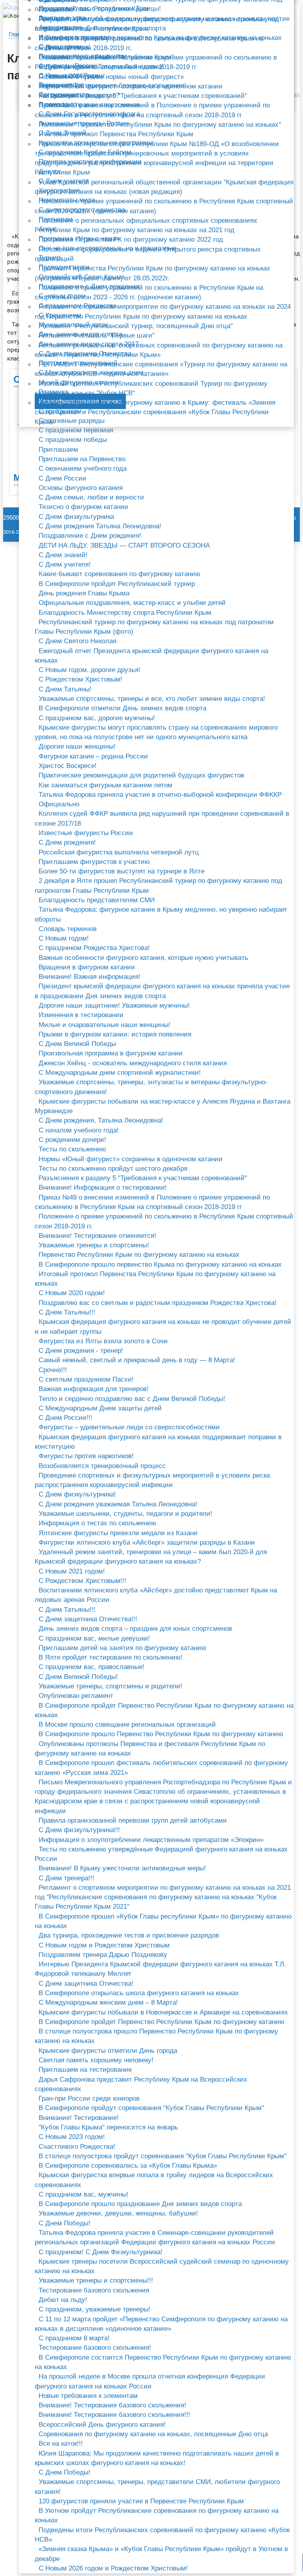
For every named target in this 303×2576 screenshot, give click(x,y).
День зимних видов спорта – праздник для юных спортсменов (135, 1629)
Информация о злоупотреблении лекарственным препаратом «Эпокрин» (151, 1840)
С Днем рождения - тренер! (81, 1351)
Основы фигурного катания (81, 488)
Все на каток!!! (61, 2444)
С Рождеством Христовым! (80, 679)
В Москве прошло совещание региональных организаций (127, 1725)
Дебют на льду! (63, 2300)
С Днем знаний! (63, 555)
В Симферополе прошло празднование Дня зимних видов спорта (140, 2204)
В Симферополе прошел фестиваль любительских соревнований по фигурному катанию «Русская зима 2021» (161, 1768)
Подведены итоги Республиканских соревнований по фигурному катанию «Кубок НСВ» (162, 2535)
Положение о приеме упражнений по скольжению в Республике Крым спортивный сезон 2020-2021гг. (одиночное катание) (164, 206)
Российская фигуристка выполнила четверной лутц (119, 852)
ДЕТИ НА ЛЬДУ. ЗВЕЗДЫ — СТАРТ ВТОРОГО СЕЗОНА (124, 545)
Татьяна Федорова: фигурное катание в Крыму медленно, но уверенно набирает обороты (161, 914)
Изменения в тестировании (81, 1015)
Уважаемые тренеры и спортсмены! (94, 1245)
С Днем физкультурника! (77, 1494)
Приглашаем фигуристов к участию (94, 862)
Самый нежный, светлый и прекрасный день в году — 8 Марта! (137, 1360)
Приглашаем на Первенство (82, 459)
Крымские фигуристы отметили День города (108, 2051)
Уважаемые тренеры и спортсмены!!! (96, 2280)
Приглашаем (58, 450)
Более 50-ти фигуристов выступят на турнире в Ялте (122, 871)
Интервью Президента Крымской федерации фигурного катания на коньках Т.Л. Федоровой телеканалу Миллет (160, 1969)
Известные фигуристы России (86, 833)
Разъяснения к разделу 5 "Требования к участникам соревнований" (143, 1178)
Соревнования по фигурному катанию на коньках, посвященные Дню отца (153, 2434)
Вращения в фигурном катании (87, 967)
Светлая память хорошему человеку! (96, 2060)
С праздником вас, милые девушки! (94, 1638)
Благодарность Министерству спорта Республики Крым (125, 613)
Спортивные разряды (72, 421)
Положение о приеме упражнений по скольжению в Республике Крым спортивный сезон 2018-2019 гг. (164, 1221)
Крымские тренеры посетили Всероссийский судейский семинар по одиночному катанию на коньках (162, 2266)
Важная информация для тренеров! (94, 1389)
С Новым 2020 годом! (72, 1293)
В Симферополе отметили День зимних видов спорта (123, 708)
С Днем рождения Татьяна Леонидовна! (100, 526)
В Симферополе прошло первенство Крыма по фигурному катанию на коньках (160, 1265)
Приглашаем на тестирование (85, 2070)
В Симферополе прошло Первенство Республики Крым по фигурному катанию (161, 1734)
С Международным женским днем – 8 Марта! (108, 2002)
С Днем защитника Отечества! (86, 1984)
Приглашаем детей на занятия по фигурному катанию (123, 1648)
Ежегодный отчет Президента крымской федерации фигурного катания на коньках (151, 656)
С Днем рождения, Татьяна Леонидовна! (101, 1120)
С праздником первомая (76, 430)
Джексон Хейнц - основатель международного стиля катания (133, 1063)
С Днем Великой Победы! (78, 1677)
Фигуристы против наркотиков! (86, 1456)
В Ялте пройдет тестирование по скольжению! (111, 1657)
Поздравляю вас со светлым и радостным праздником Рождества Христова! (158, 1303)
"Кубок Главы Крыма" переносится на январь (108, 2127)
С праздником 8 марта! (74, 2338)
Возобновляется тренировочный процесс (102, 1466)
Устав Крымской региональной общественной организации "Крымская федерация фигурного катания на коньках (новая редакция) (164, 187)
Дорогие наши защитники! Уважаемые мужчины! (114, 1005)
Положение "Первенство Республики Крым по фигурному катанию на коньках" (160, 125)
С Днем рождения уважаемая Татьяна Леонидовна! (118, 1504)
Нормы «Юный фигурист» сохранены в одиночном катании (131, 1159)
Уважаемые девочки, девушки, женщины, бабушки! (118, 2213)
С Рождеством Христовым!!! (82, 1581)
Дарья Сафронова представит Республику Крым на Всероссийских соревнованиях (141, 2084)
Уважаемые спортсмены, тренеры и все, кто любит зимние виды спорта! (152, 699)
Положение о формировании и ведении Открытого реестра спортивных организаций (148, 254)
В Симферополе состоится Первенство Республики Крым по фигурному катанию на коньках (163, 2362)
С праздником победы (73, 440)
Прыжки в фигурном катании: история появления (115, 1034)
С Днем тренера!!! (66, 1878)
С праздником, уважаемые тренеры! (94, 2309)
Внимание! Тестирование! (79, 2118)
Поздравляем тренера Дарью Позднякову (103, 1955)
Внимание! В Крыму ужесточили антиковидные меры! (122, 1868)
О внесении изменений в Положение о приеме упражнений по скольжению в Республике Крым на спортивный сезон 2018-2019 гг (156, 62)
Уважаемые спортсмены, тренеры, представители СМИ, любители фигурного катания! (157, 2487)
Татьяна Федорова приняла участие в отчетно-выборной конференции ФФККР (160, 795)
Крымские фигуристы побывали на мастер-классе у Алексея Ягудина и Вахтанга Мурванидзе (163, 1106)
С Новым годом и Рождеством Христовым (104, 1945)
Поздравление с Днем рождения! (90, 536)
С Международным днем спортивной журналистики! (120, 1073)
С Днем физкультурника (76, 517)
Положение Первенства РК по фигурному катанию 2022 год (131, 239)
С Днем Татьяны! (65, 689)
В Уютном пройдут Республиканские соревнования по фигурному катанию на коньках (157, 2515)
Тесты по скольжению (72, 1149)
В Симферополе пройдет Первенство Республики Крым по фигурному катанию (162, 2022)
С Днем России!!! (65, 1418)
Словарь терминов (68, 929)
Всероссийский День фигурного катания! (102, 2425)
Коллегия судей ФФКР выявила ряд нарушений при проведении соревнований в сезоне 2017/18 (162, 818)
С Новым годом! (64, 938)
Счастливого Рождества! (77, 2147)
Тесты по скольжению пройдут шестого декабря (113, 1169)
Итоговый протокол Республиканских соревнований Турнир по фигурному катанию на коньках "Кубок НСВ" (151, 388)
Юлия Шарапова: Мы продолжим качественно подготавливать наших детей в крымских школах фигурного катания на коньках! (157, 2458)
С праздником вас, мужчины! (84, 2194)
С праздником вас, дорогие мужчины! (97, 718)
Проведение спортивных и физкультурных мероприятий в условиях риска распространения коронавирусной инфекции (152, 1480)
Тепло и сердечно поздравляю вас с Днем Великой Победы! (132, 1399)
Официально (59, 804)
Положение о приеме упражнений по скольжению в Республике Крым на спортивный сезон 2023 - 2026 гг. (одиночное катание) (149, 292)
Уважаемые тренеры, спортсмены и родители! (110, 1686)
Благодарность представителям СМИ (97, 900)
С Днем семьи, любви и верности (91, 497)
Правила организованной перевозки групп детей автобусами (133, 1820)
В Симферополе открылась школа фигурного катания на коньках (139, 1993)
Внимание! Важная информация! (90, 977)
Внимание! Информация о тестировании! (103, 1188)
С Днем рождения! (67, 842)
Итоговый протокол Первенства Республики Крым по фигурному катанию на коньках (155, 1279)
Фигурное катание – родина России (93, 756)
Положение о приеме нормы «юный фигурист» (111, 77)
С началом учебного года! (79, 1130)
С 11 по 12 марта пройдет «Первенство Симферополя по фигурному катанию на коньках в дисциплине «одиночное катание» (161, 2324)
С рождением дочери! (72, 1140)
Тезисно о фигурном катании (83, 507)
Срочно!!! (53, 1370)
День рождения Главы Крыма (84, 593)
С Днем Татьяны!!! (67, 1312)
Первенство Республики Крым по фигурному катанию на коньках (139, 1255)
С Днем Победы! (65, 2223)
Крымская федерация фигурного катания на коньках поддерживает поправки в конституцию (158, 1442)
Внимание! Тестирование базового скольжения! (112, 2405)
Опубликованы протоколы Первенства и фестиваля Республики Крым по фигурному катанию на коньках (150, 1749)
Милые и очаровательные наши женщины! (105, 1025)
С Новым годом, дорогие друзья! (90, 670)
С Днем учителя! (65, 564)
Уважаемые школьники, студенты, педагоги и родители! (125, 1514)
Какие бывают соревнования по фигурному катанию (120, 574)
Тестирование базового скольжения (94, 2290)
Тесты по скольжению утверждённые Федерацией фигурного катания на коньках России (161, 1854)
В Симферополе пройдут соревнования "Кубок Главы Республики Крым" (151, 2108)
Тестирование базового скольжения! (95, 2348)
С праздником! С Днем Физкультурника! (101, 2252)
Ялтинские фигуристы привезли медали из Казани (118, 1533)
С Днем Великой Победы (77, 1044)
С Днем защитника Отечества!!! (88, 1619)
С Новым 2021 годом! (72, 1571)
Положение (56, 10)
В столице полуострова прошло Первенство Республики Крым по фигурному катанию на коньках (156, 2036)
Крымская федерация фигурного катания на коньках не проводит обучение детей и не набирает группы (163, 1326)
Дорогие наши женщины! (77, 746)
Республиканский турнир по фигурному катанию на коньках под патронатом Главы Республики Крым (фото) (154, 627)
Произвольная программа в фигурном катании (111, 1053)
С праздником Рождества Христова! (94, 948)
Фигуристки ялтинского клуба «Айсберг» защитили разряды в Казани (147, 1542)
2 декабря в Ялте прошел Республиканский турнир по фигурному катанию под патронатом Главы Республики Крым (158, 885)
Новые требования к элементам (88, 2396)
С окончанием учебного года (83, 468)
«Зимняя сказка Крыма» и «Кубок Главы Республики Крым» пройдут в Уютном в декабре (161, 2554)
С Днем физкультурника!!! (79, 1830)
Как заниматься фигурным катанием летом (106, 785)
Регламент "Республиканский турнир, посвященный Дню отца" (136, 326)
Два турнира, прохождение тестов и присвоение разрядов (129, 1935)
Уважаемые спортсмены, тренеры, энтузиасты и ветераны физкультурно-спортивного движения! (151, 1087)
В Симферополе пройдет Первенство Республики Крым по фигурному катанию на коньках (164, 1710)
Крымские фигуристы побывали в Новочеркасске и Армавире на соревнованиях (163, 2012)
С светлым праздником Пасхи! (86, 1379)
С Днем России (63, 478)
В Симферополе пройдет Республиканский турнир (117, 584)
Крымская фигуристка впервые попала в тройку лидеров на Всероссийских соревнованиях (154, 2180)
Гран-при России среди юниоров (89, 2098)
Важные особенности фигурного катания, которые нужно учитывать (143, 958)
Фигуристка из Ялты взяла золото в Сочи (103, 1341)
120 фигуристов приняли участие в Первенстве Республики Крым (141, 2501)
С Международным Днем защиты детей (100, 1408)
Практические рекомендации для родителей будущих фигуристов (141, 775)
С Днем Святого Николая (78, 641)
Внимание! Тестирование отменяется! (97, 1236)
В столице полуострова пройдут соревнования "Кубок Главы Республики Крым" (163, 2156)
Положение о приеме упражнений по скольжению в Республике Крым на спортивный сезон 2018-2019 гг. (149, 43)
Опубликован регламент (76, 1696)
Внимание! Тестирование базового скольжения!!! (114, 2415)
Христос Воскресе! (68, 766)
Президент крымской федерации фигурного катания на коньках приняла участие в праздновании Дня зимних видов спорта (162, 991)
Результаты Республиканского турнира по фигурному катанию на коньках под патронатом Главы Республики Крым (157, 24)
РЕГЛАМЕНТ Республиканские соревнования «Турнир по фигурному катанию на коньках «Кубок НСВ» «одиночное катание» (161, 369)
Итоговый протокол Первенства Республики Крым (116, 134)
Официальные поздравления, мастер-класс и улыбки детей (132, 603)
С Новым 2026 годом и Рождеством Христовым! (113, 2568)
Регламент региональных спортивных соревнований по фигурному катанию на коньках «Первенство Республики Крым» (159, 350)
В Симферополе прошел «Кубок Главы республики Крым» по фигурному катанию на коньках (163, 1921)
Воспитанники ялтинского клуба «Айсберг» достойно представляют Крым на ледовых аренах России (156, 1595)
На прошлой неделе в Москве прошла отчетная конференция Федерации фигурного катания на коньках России (150, 2381)
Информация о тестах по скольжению (97, 1523)
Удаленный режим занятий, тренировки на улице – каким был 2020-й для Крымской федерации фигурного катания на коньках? (151, 1557)
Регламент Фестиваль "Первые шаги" (97, 335)
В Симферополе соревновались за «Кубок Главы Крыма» (128, 2166)
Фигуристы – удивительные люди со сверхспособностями (129, 1427)
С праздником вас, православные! (92, 1667)
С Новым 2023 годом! (72, 2137)
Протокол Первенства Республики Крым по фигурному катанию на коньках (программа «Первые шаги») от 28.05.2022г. (152, 273)
